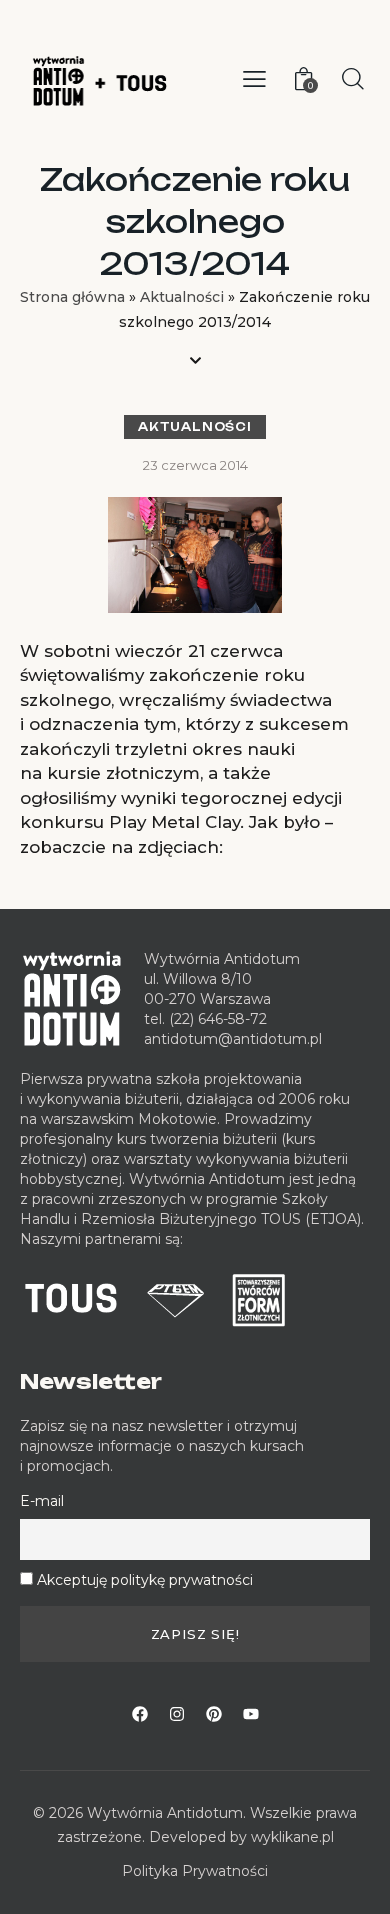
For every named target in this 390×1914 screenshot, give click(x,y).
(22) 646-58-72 (218, 1019)
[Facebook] (140, 1714)
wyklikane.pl (292, 1837)
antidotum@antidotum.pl (233, 1039)
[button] (254, 79)
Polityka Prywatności (195, 1871)
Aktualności (182, 297)
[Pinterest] (214, 1714)
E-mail (42, 1501)
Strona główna (72, 297)
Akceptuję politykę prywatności (145, 1580)
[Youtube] (251, 1714)
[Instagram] (177, 1714)
